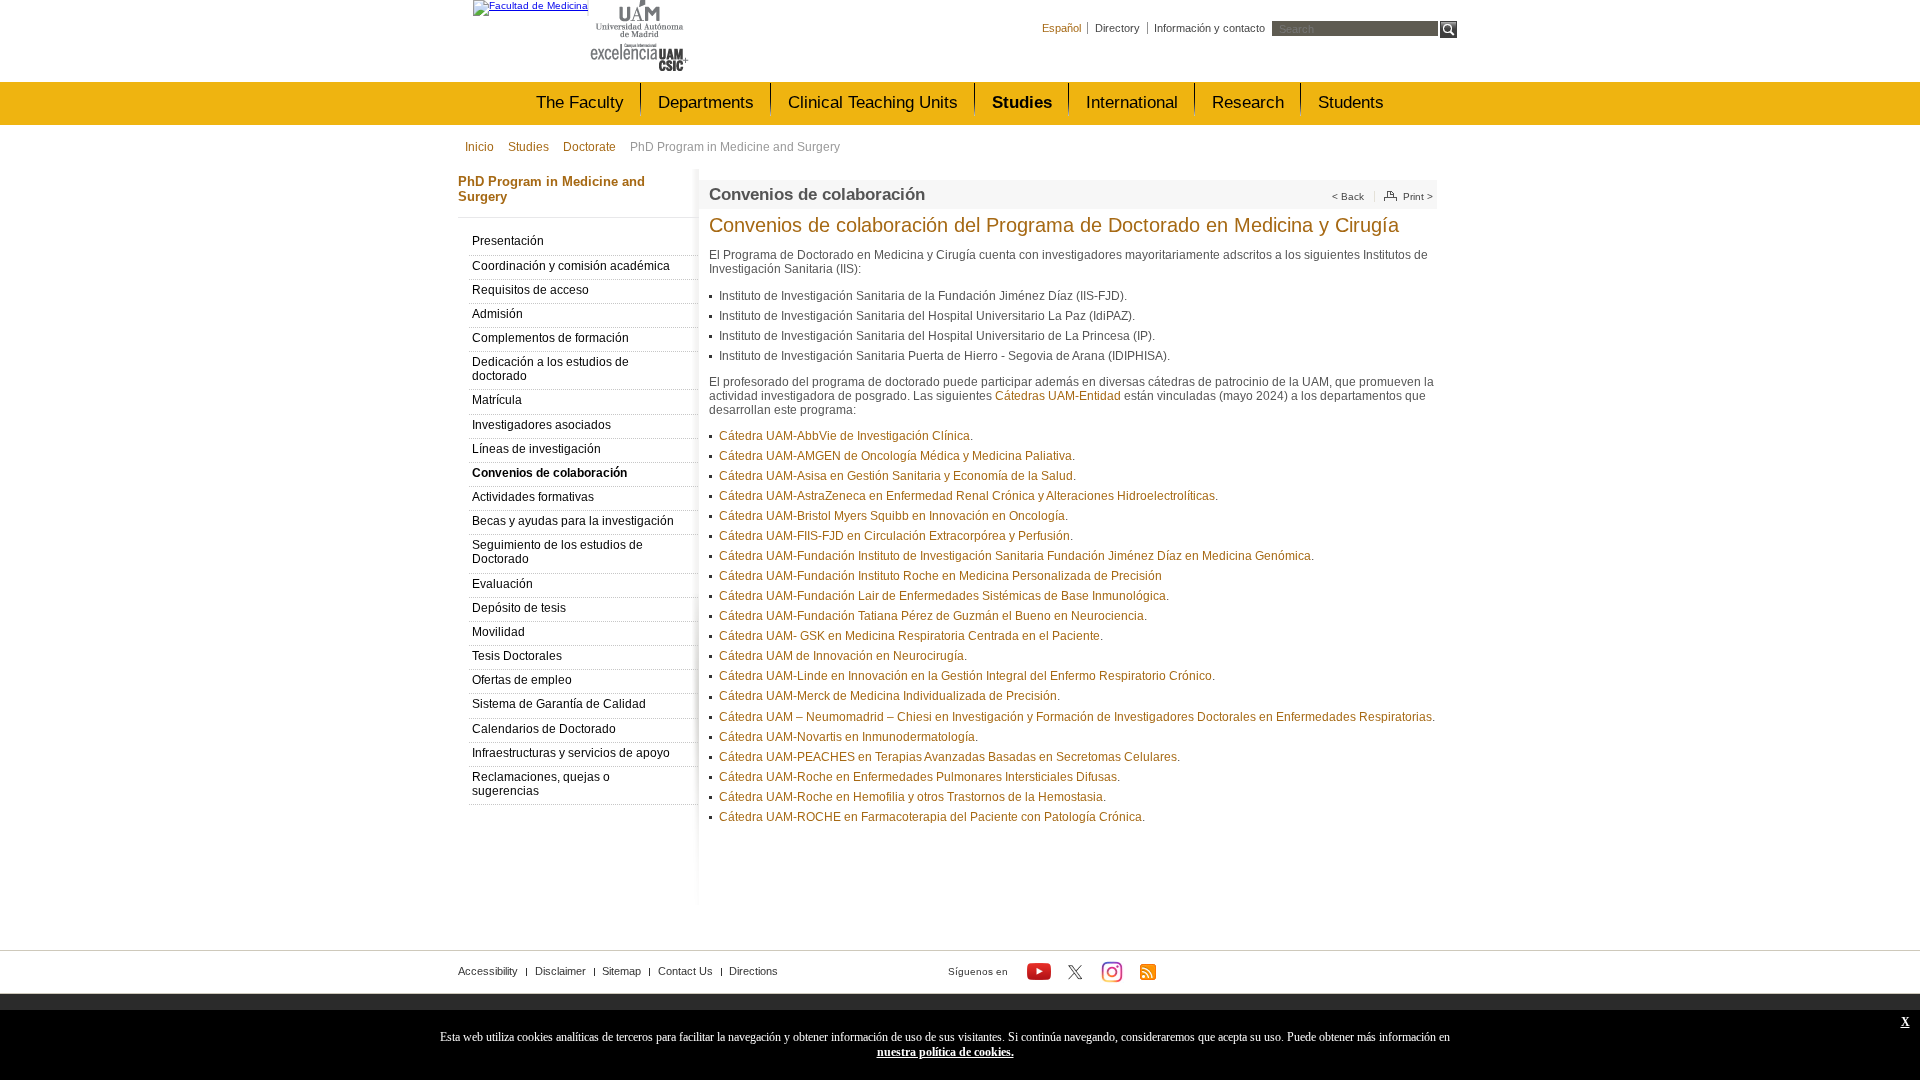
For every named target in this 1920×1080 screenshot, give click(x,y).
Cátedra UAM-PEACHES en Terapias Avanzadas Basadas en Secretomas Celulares (948, 757)
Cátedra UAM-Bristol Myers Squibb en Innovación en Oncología (892, 516)
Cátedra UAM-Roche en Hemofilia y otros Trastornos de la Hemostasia (911, 797)
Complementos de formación (550, 338)
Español (1061, 28)
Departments (706, 102)
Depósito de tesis (519, 608)
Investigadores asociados (541, 425)
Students (1351, 102)
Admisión (497, 314)
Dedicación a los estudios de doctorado (550, 369)
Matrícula (497, 400)
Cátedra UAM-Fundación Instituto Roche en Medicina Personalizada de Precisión (940, 576)
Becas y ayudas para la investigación (573, 521)
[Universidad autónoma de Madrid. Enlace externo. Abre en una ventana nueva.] (639, 19)
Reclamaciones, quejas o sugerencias (541, 784)
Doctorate (589, 147)
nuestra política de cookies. (945, 1052)
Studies (1022, 102)
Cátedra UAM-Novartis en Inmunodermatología (847, 737)
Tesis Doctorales (517, 656)
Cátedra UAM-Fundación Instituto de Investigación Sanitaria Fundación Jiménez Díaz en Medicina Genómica (1015, 556)
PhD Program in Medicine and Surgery (735, 147)
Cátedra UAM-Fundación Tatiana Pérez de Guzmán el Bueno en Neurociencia (931, 616)
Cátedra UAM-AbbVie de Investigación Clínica (844, 436)
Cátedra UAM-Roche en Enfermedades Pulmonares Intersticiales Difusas (918, 777)
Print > (1418, 196)
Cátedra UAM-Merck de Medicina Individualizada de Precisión (888, 696)
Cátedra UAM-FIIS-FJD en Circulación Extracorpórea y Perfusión (894, 536)
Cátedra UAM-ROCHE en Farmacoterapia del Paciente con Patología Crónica (930, 817)
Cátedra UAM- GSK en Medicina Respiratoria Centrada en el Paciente (909, 636)
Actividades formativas (533, 497)
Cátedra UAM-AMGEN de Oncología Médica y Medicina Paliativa (895, 456)
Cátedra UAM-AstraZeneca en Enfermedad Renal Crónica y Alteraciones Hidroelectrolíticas (967, 496)
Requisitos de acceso (530, 290)
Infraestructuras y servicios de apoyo (571, 753)
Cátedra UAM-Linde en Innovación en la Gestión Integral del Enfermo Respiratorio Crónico (965, 676)
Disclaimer (560, 971)
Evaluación (502, 584)
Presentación (508, 241)
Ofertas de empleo (522, 680)
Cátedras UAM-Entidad (1058, 396)
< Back (1348, 196)
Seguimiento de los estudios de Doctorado (557, 552)
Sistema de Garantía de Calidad (559, 704)
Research (1248, 102)
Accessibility (488, 971)
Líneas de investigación (536, 449)
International (1132, 102)
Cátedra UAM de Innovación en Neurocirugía (841, 656)
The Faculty (580, 102)
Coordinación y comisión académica (571, 266)
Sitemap (621, 971)
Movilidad (498, 632)
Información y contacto (1209, 28)
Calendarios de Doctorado (544, 729)
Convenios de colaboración (549, 473)
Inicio (479, 147)
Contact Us (685, 971)
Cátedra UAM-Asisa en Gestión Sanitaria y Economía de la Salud (896, 476)
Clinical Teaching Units (873, 102)
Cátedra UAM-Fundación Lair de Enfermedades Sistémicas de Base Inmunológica (942, 596)
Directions (753, 971)
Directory (1117, 28)
